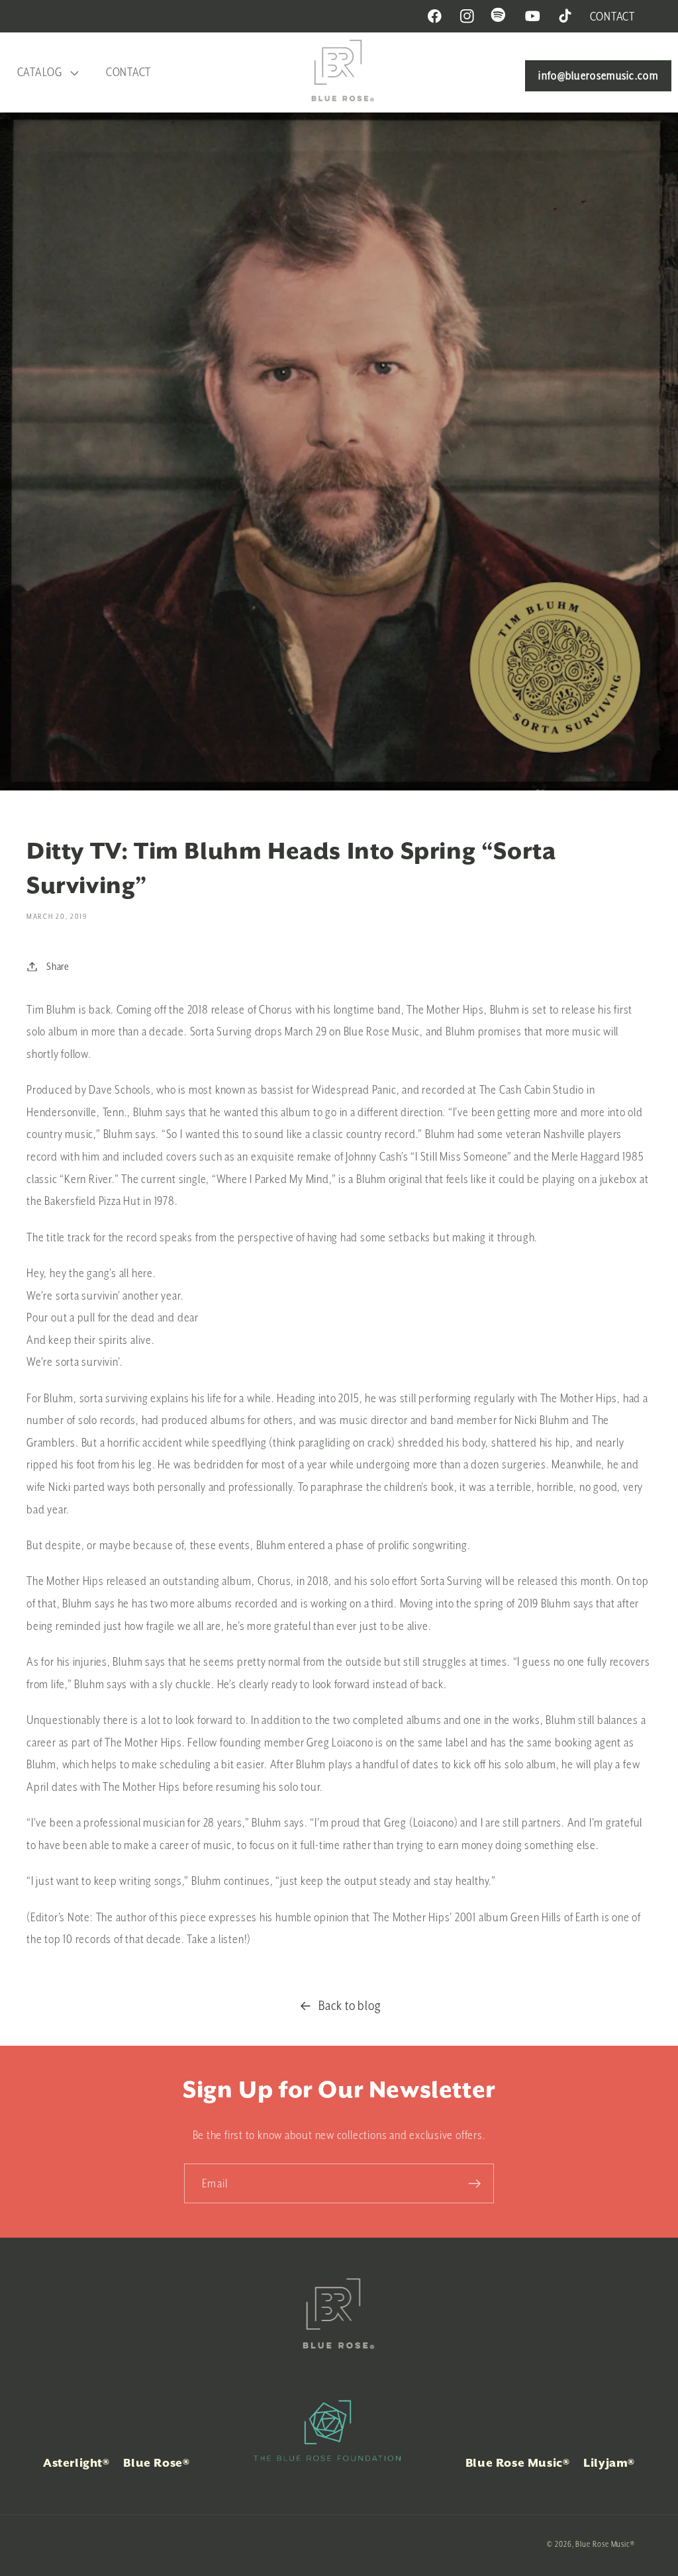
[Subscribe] (474, 2184)
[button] (46, 72)
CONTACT (612, 16)
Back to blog (350, 2005)
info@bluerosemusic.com (598, 75)
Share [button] (58, 966)
